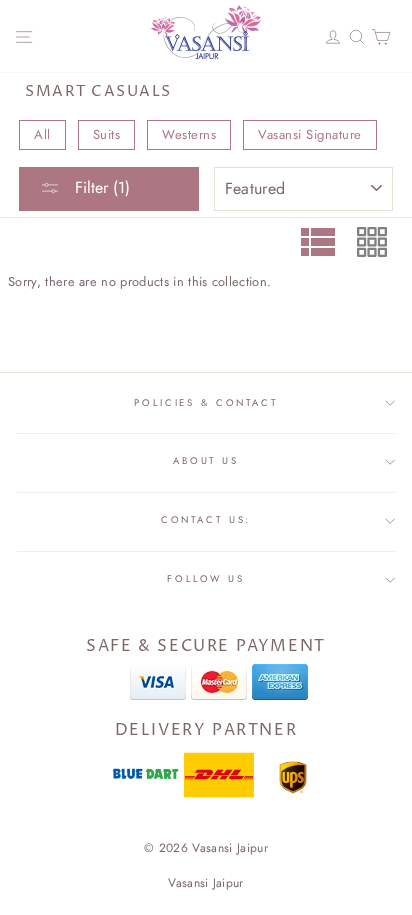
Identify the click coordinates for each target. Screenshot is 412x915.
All (42, 134)
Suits (107, 134)
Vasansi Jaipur (205, 883)
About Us (206, 461)
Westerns (189, 134)
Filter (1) (100, 187)
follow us (206, 579)
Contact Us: (206, 520)
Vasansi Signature (310, 134)
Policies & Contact (206, 403)
